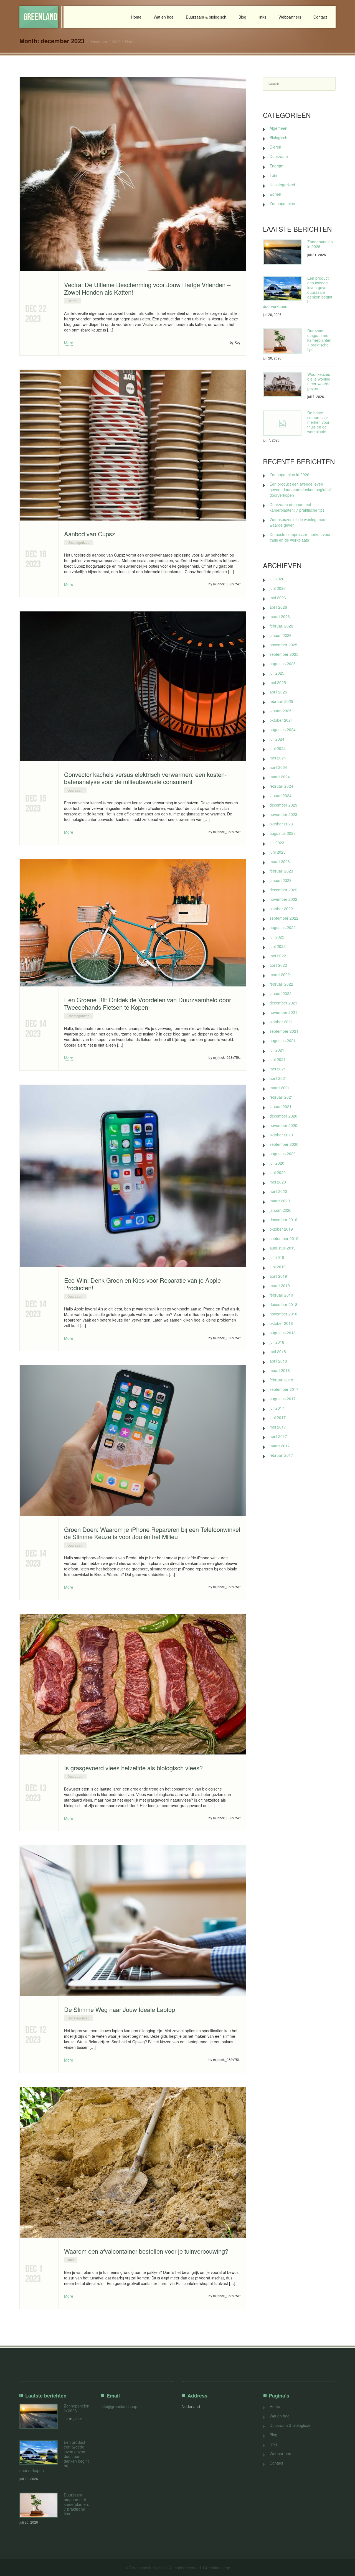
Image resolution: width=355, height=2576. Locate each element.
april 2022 (278, 965)
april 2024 (278, 767)
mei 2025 (278, 682)
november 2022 (283, 899)
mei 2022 (278, 956)
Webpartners (290, 17)
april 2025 (278, 692)
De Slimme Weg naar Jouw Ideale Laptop (120, 2009)
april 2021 (278, 1078)
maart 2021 (280, 1088)
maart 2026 (280, 616)
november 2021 (283, 1012)
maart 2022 (280, 975)
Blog (242, 17)
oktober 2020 (281, 1135)
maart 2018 (280, 1370)
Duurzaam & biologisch (206, 17)
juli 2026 (277, 579)
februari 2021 (281, 1097)
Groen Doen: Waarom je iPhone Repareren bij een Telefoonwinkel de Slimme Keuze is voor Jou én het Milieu (152, 1533)
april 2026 (278, 607)
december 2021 (283, 1003)
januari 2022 (281, 993)
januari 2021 (281, 1106)
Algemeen (278, 128)
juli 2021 (277, 1050)
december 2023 (283, 805)
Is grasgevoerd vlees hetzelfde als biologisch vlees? (133, 1768)
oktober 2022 (281, 909)
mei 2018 (278, 1351)
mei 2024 (278, 758)
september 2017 (284, 1389)
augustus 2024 (283, 730)
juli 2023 (277, 843)
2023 (116, 42)
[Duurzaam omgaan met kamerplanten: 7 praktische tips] (282, 341)
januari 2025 (281, 711)
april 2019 (278, 1276)
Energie (276, 166)
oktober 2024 (281, 720)
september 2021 (284, 1031)
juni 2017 (278, 1417)
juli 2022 (277, 937)
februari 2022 (281, 984)
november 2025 (283, 645)
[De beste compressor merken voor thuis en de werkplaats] (282, 423)
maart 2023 (280, 861)
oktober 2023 (281, 824)
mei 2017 (278, 1427)
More (69, 343)
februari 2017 (281, 1455)
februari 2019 (281, 1295)
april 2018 (278, 1361)
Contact (320, 17)
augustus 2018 (283, 1333)
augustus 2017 (283, 1399)
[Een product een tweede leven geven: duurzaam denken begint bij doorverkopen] (282, 288)
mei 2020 (278, 1182)
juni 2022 (278, 946)
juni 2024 (278, 748)
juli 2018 (277, 1342)
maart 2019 (280, 1286)
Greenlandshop (41, 17)
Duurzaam (75, 790)
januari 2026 (281, 635)
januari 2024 (281, 795)
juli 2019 (277, 1257)
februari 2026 (281, 626)
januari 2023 (281, 880)
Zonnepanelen (282, 203)
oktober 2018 (281, 1323)
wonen (275, 194)
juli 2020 (277, 1163)
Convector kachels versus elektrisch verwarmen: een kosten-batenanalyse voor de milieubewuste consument (145, 778)
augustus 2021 (283, 1040)
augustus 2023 (283, 833)
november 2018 (283, 1314)
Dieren (73, 301)
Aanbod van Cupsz (90, 534)
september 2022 (284, 918)
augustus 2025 (283, 664)
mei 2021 (278, 1069)
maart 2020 (280, 1201)
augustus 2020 (283, 1154)
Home (136, 17)
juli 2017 (277, 1408)
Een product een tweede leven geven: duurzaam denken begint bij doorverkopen (301, 489)
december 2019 (283, 1220)
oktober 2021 (281, 1022)
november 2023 (283, 814)
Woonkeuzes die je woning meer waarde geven (319, 381)
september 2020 (284, 1144)
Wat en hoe (164, 17)
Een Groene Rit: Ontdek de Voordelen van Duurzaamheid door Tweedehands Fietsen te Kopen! (148, 1003)
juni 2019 (278, 1267)
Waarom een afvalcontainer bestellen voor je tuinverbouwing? (146, 2251)
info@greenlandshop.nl (121, 2406)
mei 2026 (278, 598)
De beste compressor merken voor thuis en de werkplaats (318, 422)
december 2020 (283, 1116)
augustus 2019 (283, 1248)
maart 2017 (280, 1446)
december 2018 (283, 1304)
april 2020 (278, 1191)
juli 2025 (277, 673)
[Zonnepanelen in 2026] (282, 252)
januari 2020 (281, 1210)
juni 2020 (278, 1172)
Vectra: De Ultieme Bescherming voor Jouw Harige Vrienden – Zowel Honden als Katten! (147, 288)
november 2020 (283, 1125)
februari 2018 (281, 1380)
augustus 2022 (283, 927)
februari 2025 (281, 701)
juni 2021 (278, 1059)
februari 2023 (281, 871)
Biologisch (278, 137)
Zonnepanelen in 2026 (320, 244)
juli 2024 (277, 739)
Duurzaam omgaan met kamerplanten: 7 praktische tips (320, 340)
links (262, 17)
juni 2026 (278, 588)
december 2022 (283, 890)
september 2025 (284, 654)
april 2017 (278, 1436)
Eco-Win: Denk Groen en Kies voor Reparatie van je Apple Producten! (142, 1284)
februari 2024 (281, 786)
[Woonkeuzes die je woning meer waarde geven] (282, 385)
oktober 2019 (281, 1229)
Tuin (71, 2260)
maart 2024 (280, 777)
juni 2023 (278, 852)
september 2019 (284, 1238)
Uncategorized (78, 542)
